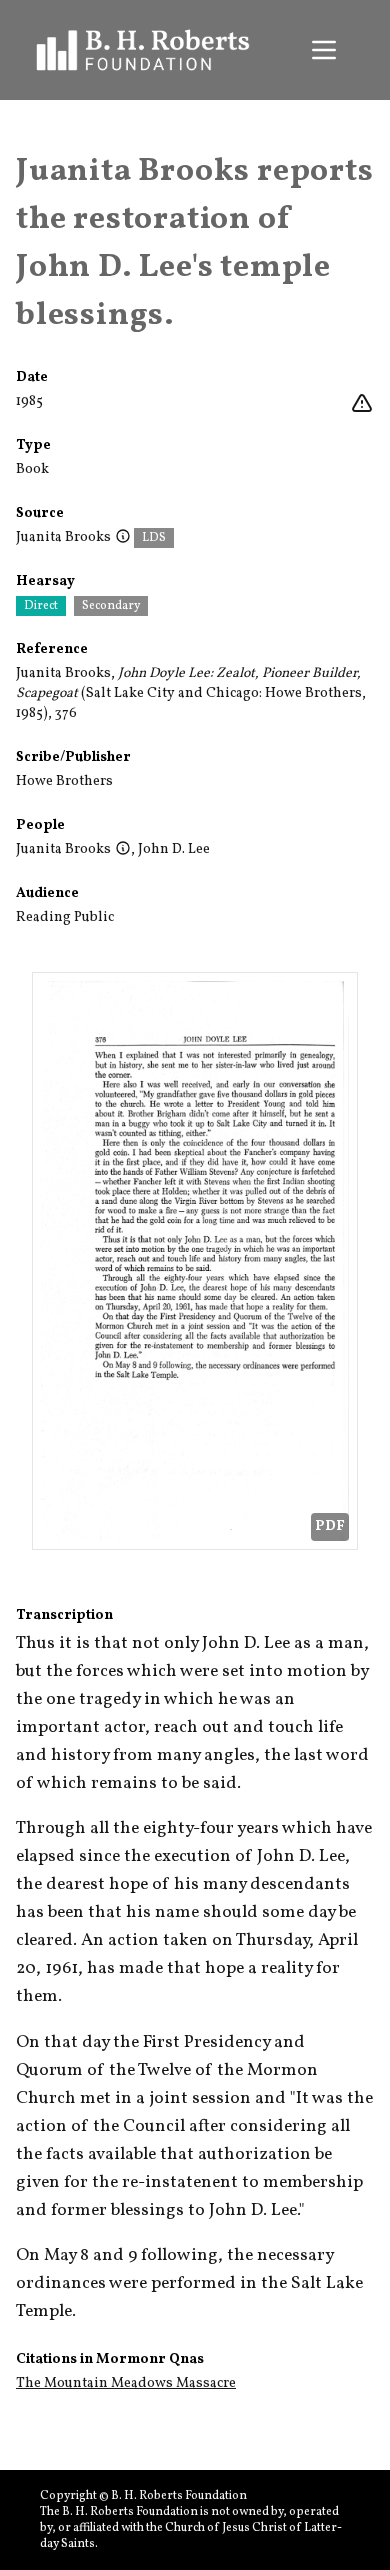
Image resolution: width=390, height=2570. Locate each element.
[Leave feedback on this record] (362, 404)
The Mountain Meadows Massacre (126, 2383)
